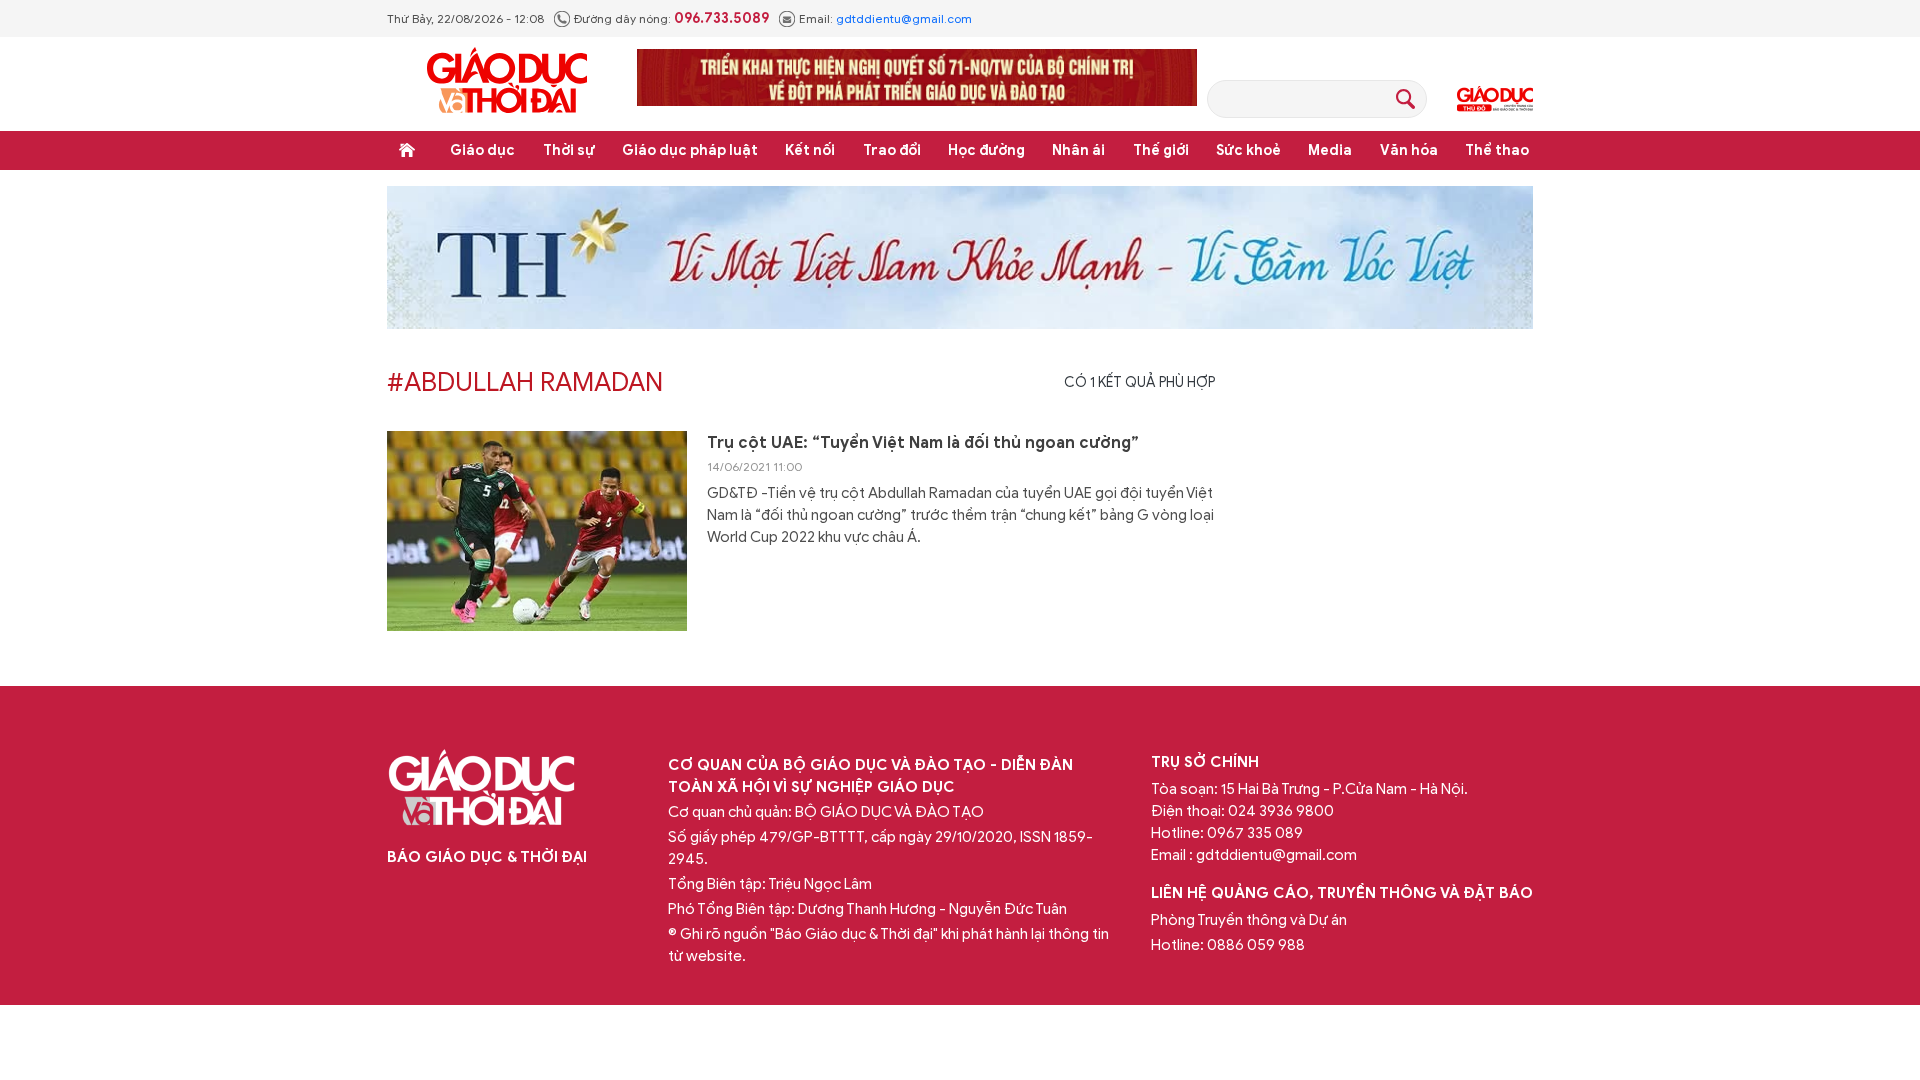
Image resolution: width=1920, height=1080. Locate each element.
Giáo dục (482, 150)
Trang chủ (407, 150)
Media (1330, 150)
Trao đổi (892, 150)
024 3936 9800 (1281, 811)
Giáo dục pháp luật (690, 150)
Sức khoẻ (1248, 150)
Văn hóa (1409, 150)
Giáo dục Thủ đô (1495, 99)
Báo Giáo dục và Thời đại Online (507, 83)
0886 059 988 (1256, 945)
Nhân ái (1078, 150)
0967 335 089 (1255, 833)
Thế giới (1161, 150)
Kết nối (810, 150)
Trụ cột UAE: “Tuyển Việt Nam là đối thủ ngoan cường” (923, 443)
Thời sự (569, 150)
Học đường (986, 150)
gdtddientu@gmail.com (904, 18)
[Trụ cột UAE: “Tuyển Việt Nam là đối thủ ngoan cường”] (537, 531)
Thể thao (1497, 150)
